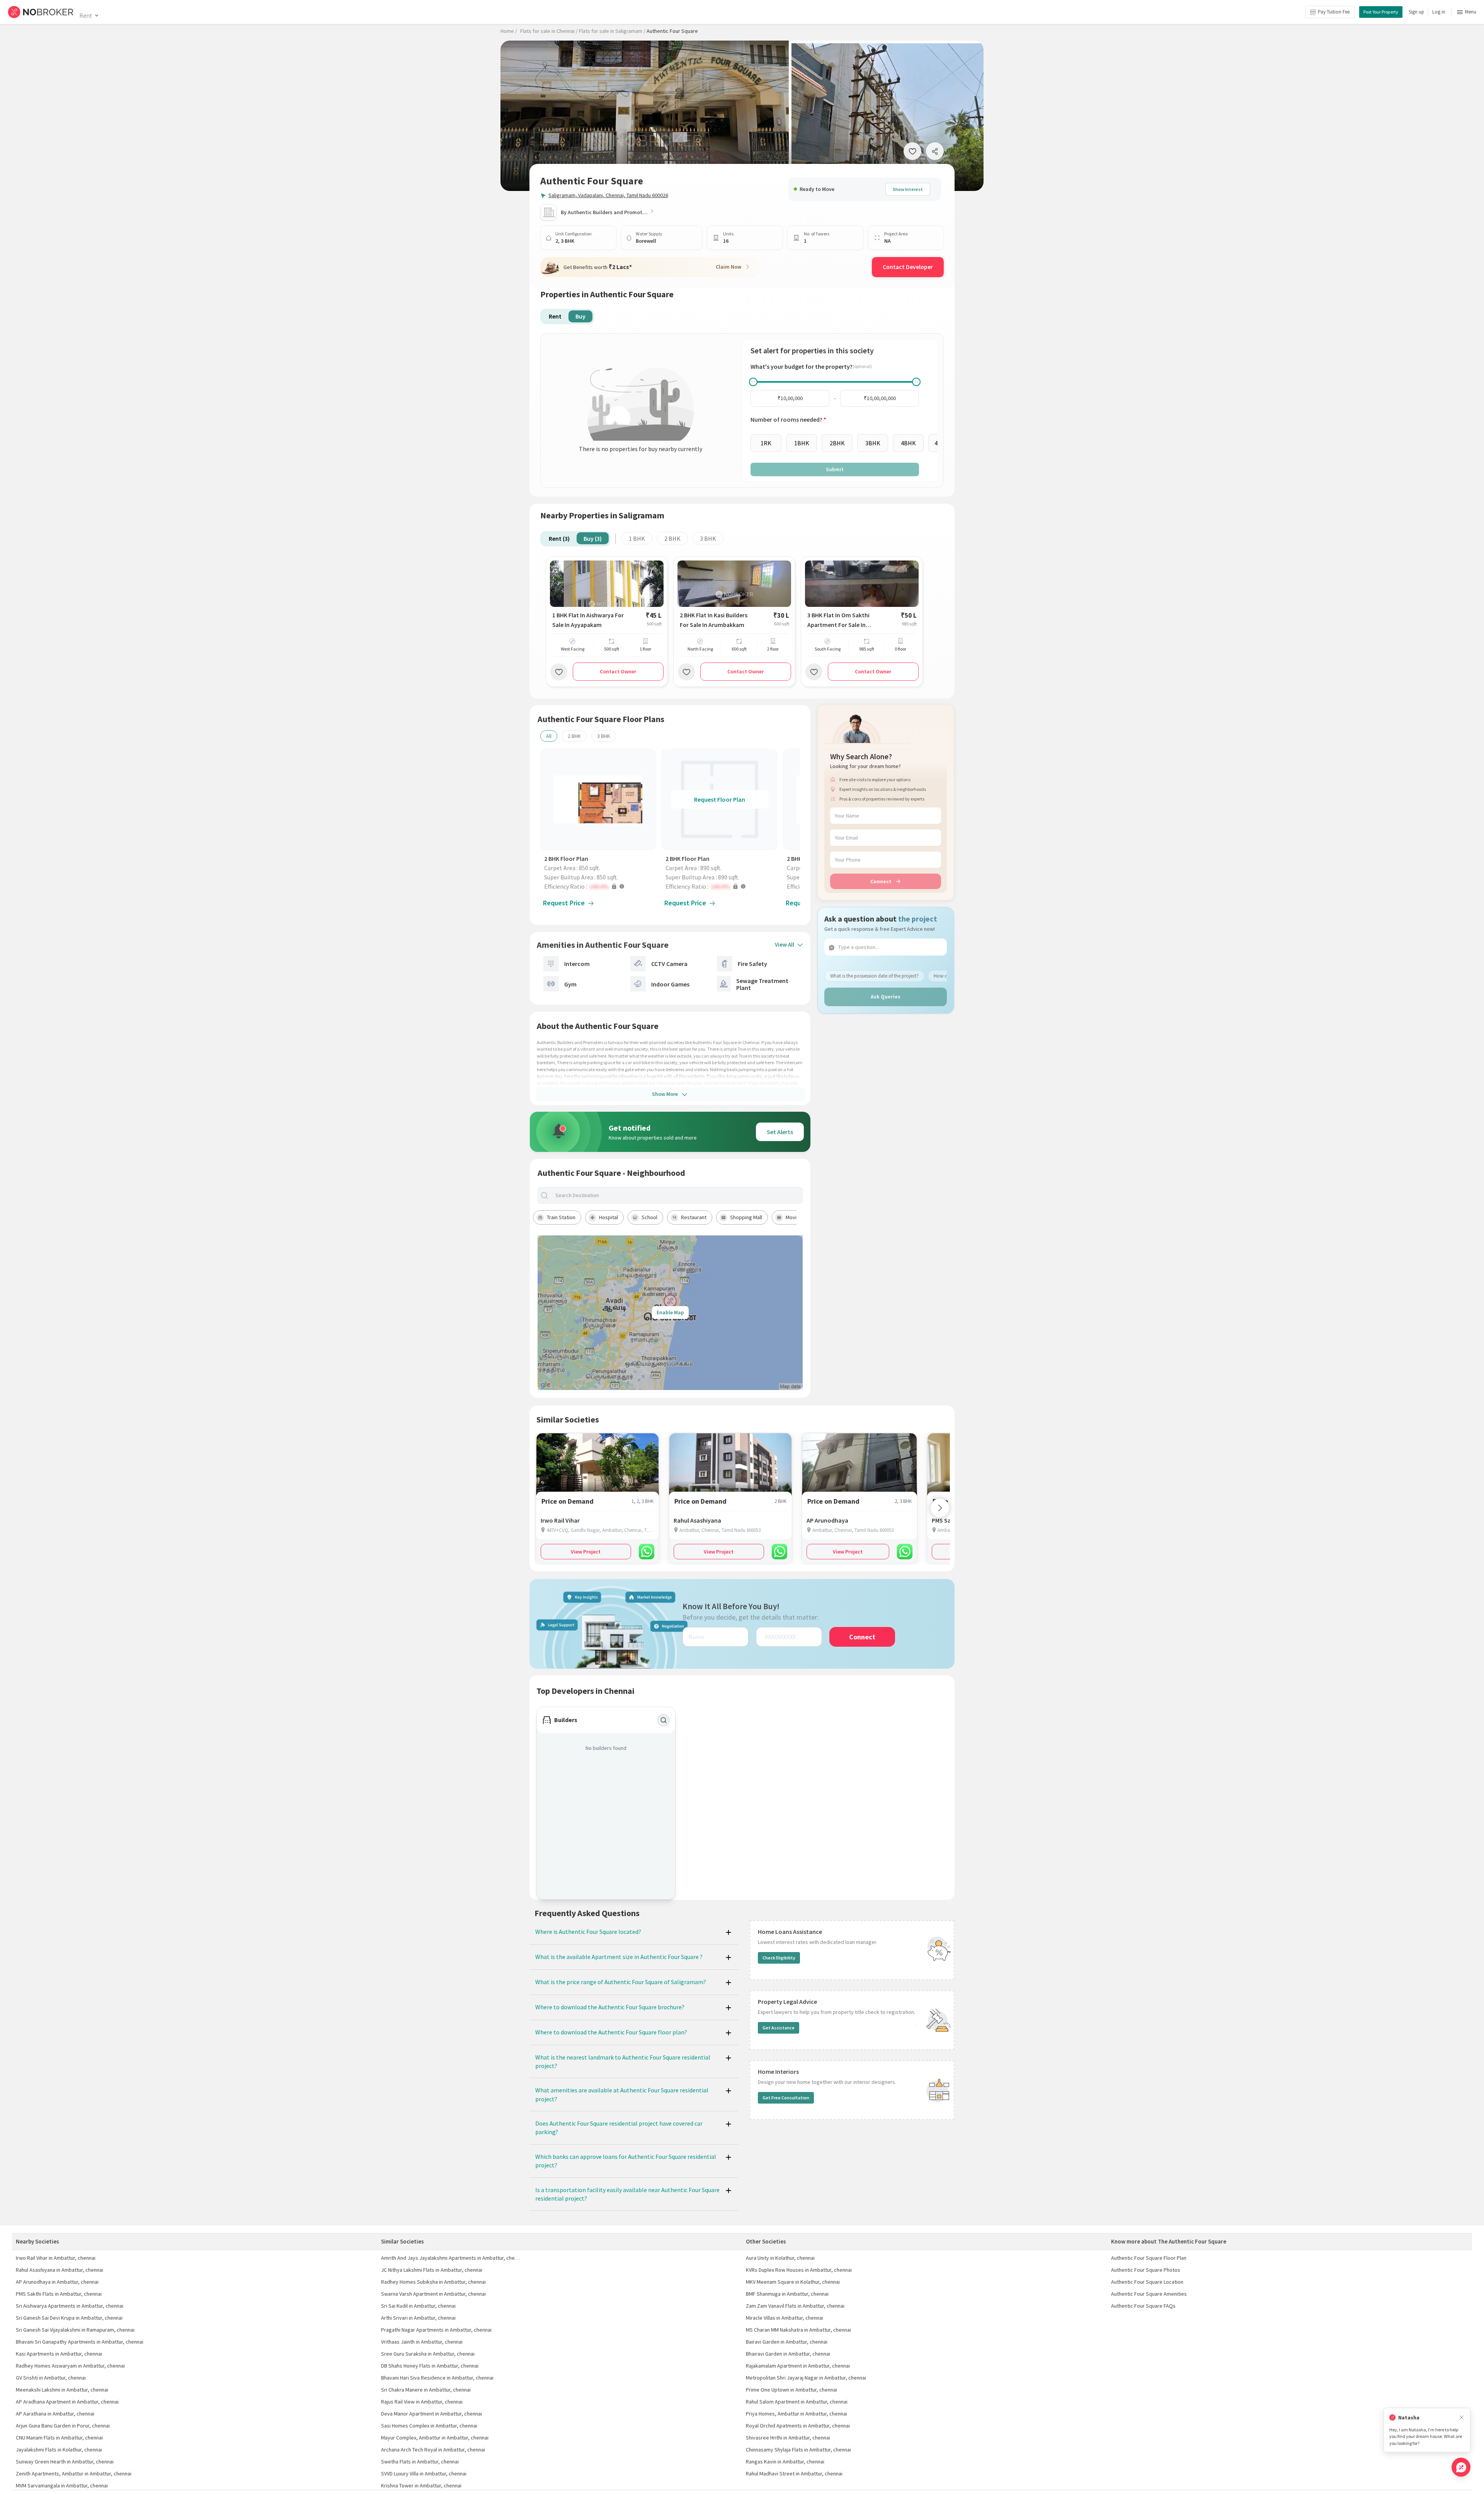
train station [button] (561, 1217)
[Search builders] (664, 1720)
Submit (835, 469)
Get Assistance (779, 2028)
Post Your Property (1381, 12)
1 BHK (637, 538)
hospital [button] (608, 1217)
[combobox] (677, 1195)
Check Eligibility (779, 1958)
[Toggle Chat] (1461, 2467)
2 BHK (672, 538)
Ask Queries (886, 997)
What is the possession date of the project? (874, 975)
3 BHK (708, 538)
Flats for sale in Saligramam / (612, 31)
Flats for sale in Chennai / (549, 31)
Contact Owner (618, 671)
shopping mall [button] (746, 1217)
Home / (509, 31)
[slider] (753, 382)
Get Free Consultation (786, 2098)
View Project (586, 1552)
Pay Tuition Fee (1334, 12)
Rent (86, 15)
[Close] (1462, 2418)
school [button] (649, 1217)
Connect (881, 881)
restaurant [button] (694, 1217)
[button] (600, 886)
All (549, 736)
